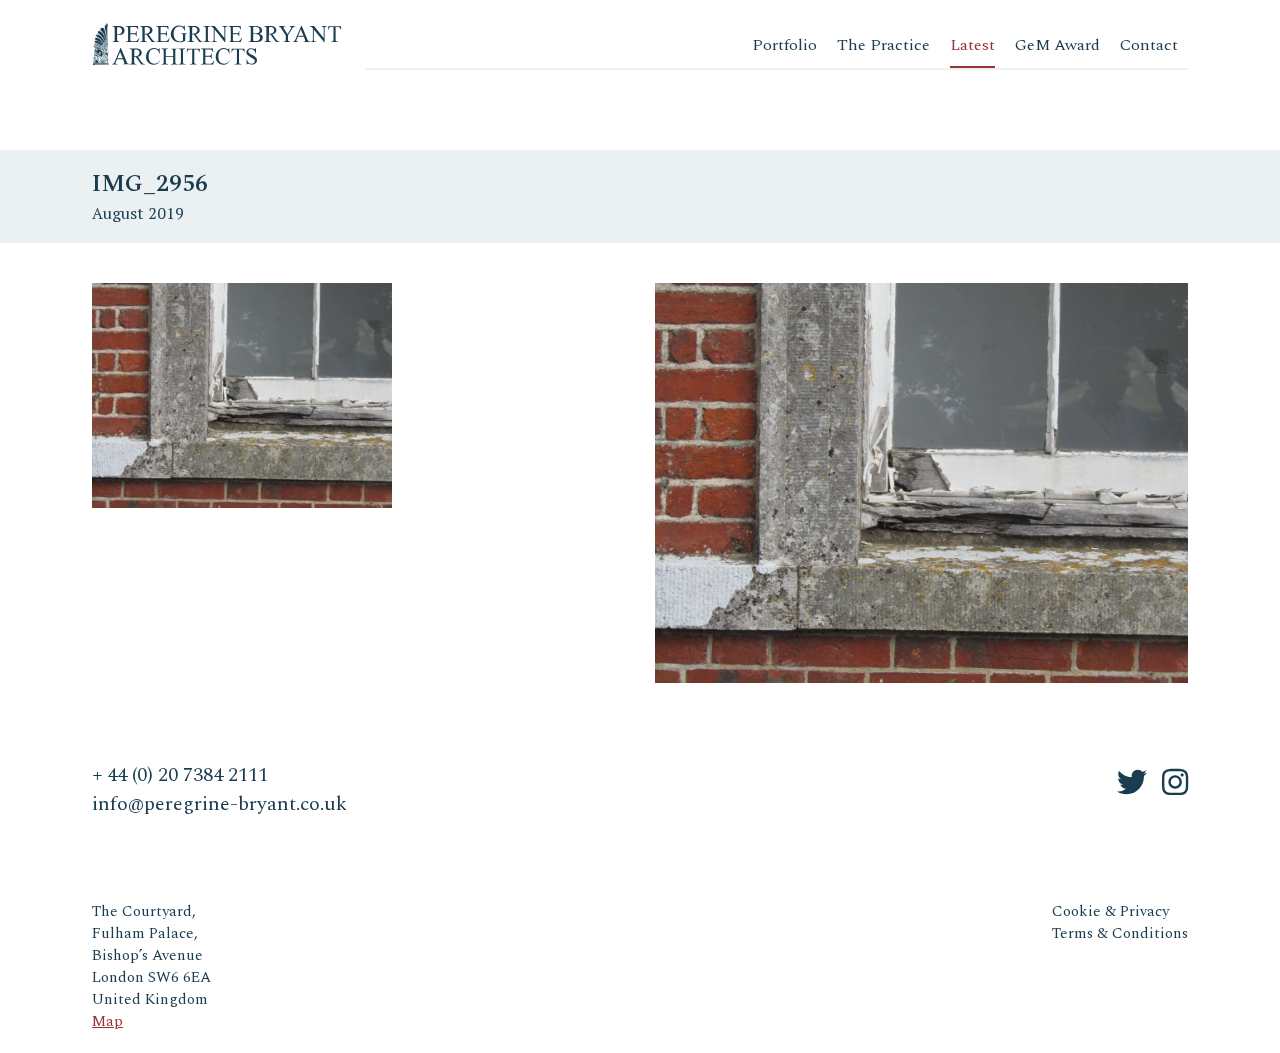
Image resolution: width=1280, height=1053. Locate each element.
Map (107, 1021)
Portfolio (784, 45)
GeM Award (1057, 45)
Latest (972, 45)
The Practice (883, 45)
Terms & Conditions (1120, 933)
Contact (1149, 45)
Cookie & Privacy (1110, 911)
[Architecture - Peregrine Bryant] (217, 29)
